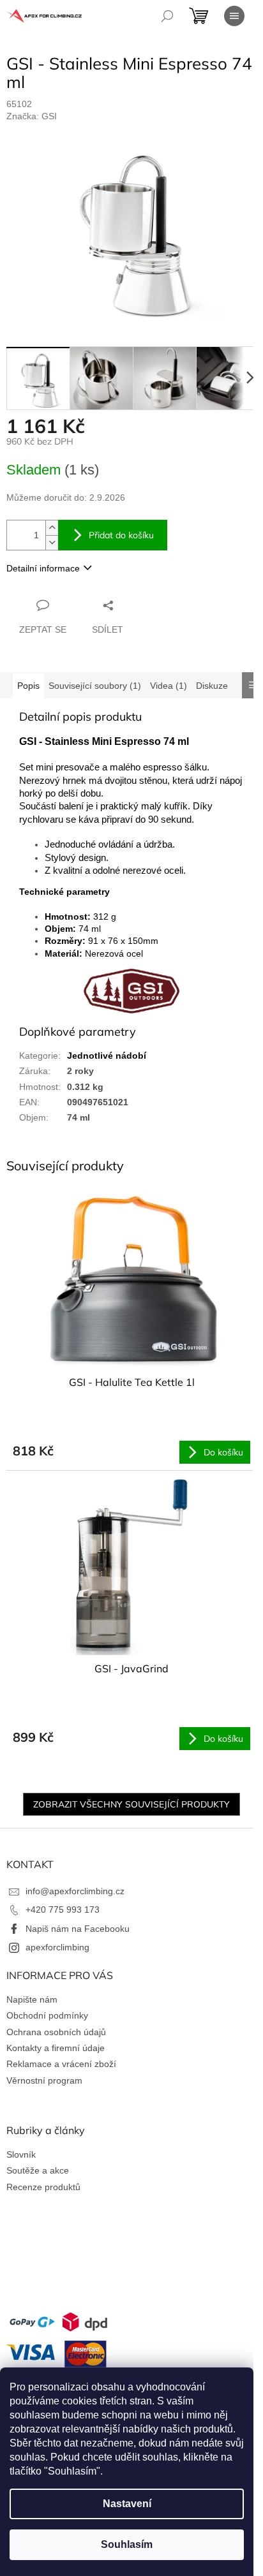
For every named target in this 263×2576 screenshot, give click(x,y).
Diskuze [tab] (212, 686)
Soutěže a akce (38, 2170)
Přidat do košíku (121, 535)
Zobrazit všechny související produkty (131, 1804)
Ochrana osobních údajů (56, 2032)
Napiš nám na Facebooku (78, 1929)
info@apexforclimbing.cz (75, 1891)
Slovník (21, 2154)
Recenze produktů (43, 2187)
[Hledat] (167, 16)
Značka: (32, 116)
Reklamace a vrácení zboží (61, 2064)
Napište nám (32, 1999)
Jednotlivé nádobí (107, 1056)
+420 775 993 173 (63, 1910)
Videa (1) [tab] (169, 686)
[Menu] (234, 16)
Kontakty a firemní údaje (56, 2048)
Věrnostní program (44, 2080)
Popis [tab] (28, 686)
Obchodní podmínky (47, 2015)
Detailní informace (43, 568)
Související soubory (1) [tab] (95, 686)
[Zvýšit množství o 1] (52, 528)
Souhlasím (127, 2544)
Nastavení (127, 2504)
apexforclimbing (57, 1947)
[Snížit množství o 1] (52, 542)
